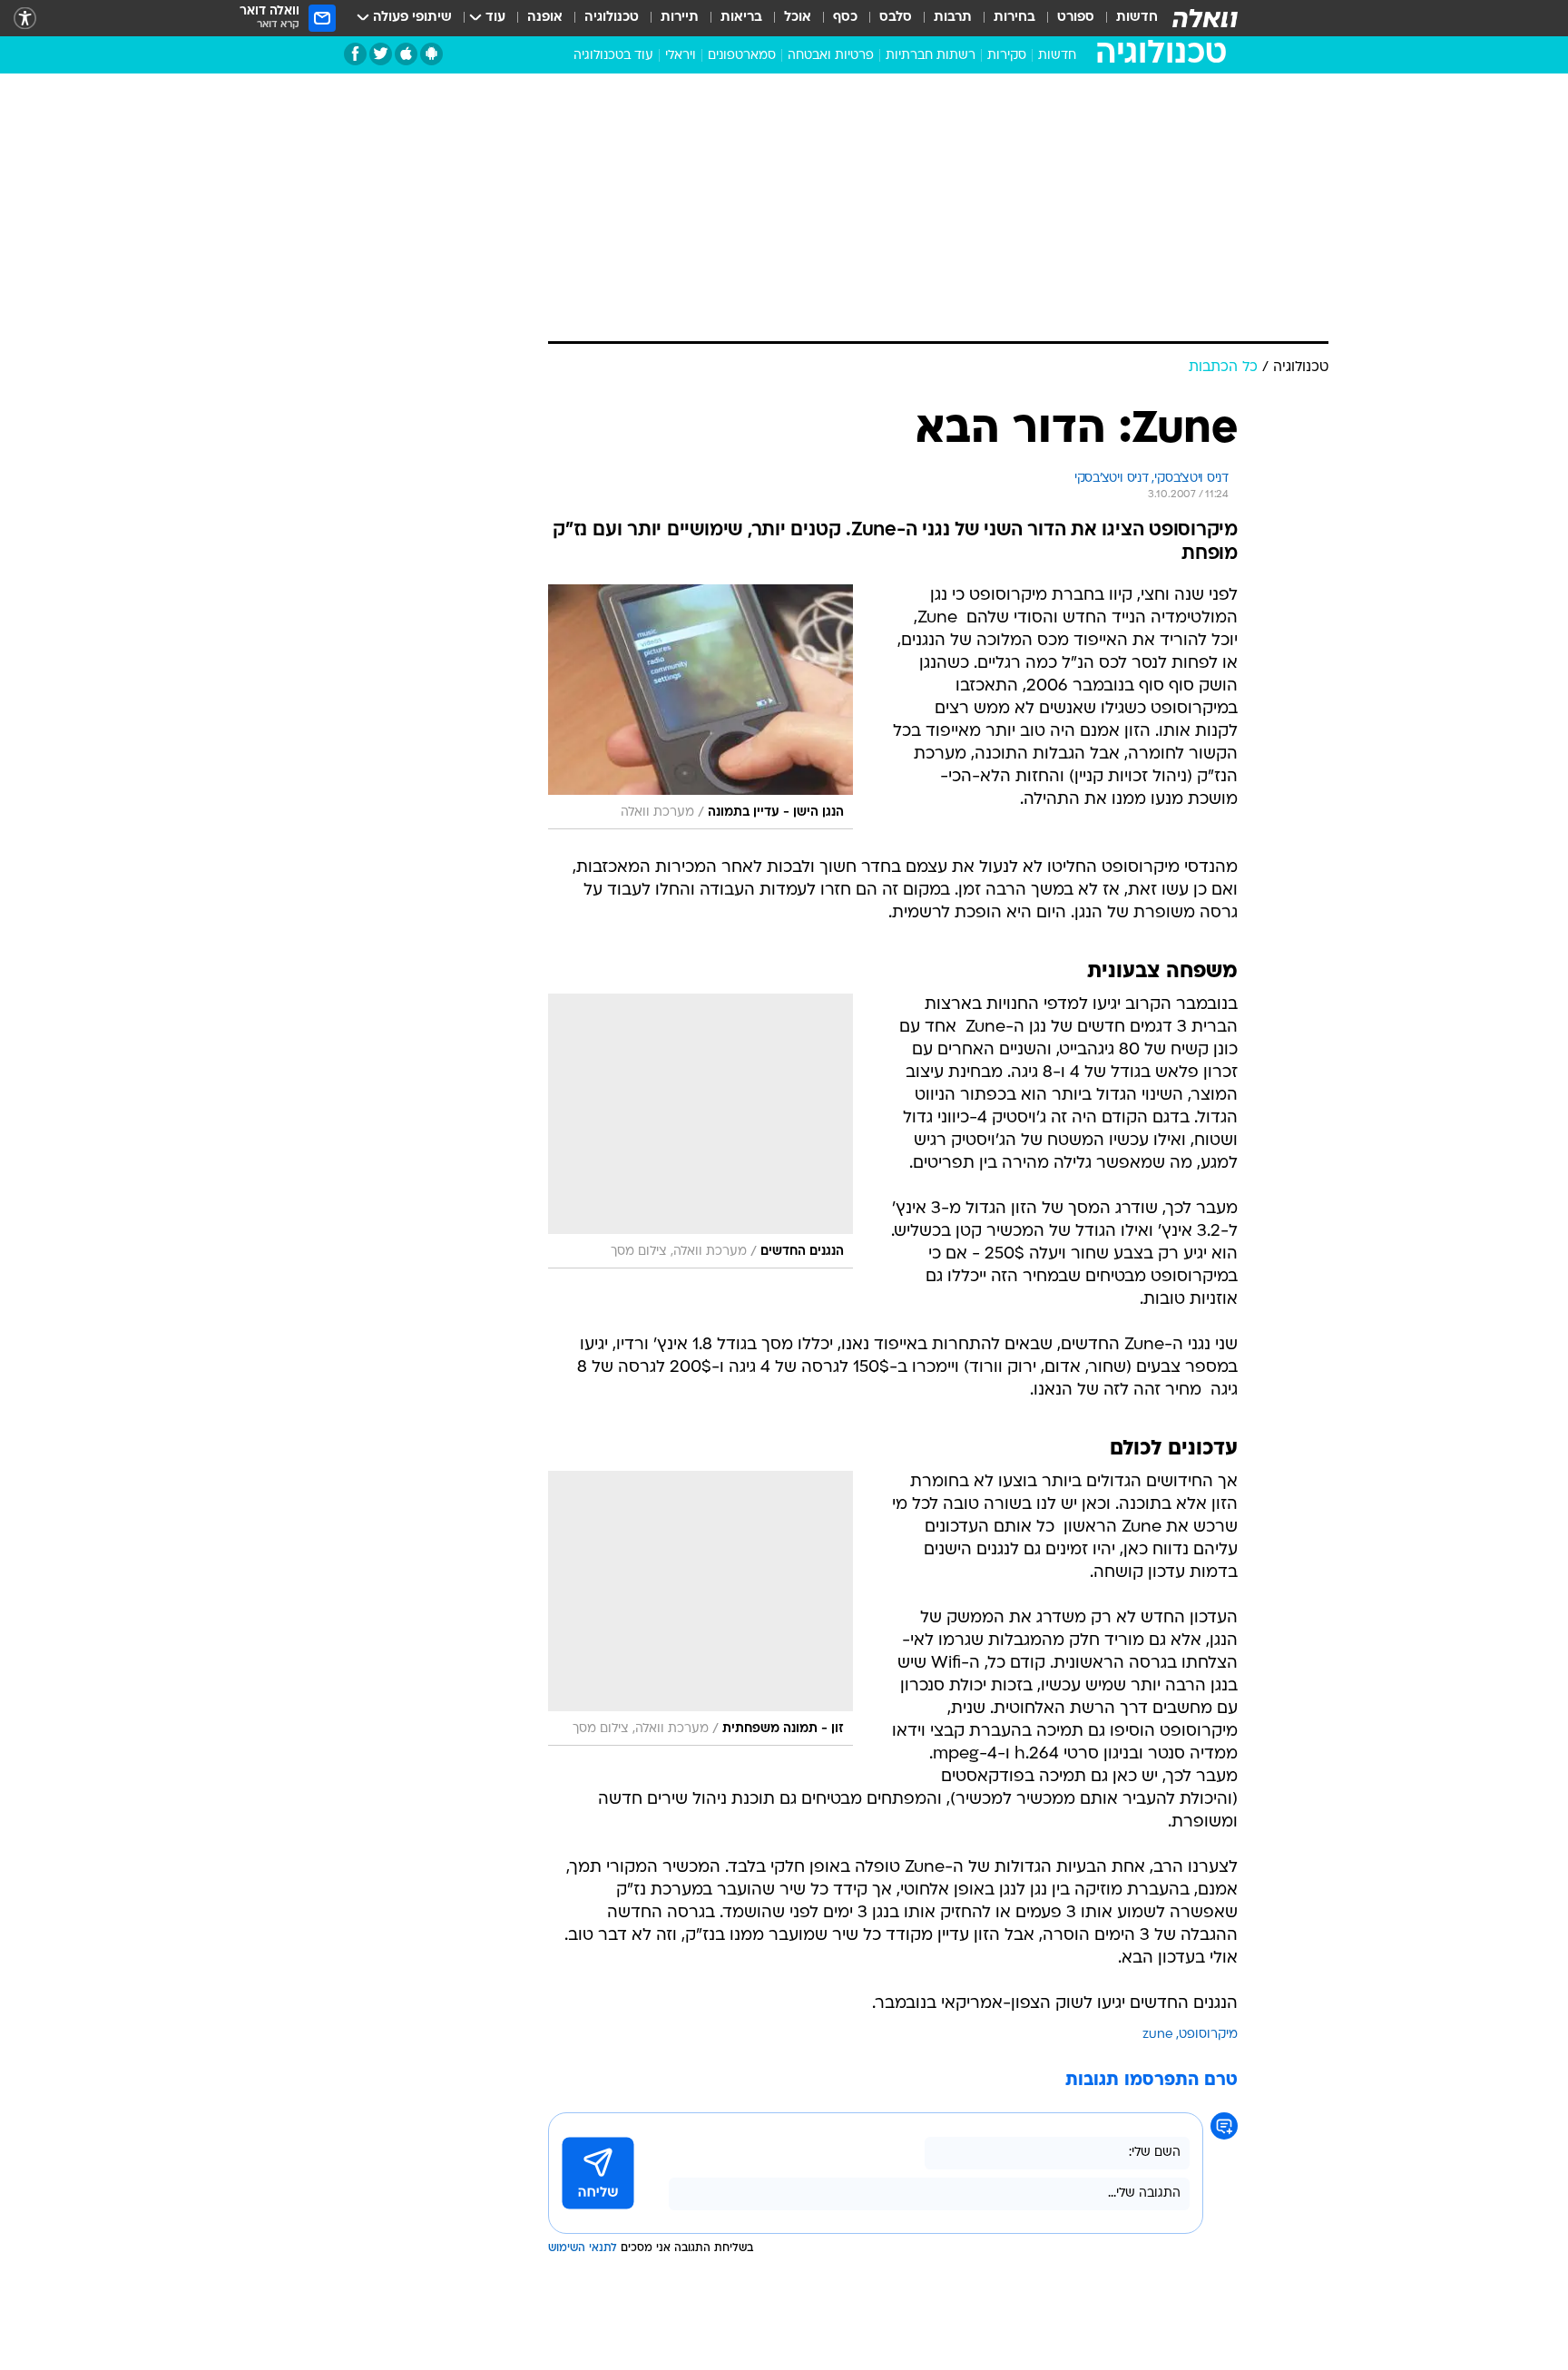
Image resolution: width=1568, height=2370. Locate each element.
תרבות (953, 18)
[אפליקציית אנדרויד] (431, 54)
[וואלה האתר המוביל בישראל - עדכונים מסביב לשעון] (1205, 18)
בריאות (741, 18)
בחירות (1014, 18)
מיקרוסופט (1208, 2035)
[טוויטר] (381, 54)
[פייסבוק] (355, 54)
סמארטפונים (742, 56)
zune (1158, 2035)
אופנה (545, 18)
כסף (845, 18)
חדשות (1137, 18)
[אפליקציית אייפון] (406, 54)
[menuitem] (1126, 18)
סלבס (896, 18)
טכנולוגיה (612, 18)
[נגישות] (25, 19)
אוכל (798, 18)
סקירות (1007, 56)
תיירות (680, 18)
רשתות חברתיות (931, 56)
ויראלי (681, 56)
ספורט (1076, 18)
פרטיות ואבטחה (831, 56)
